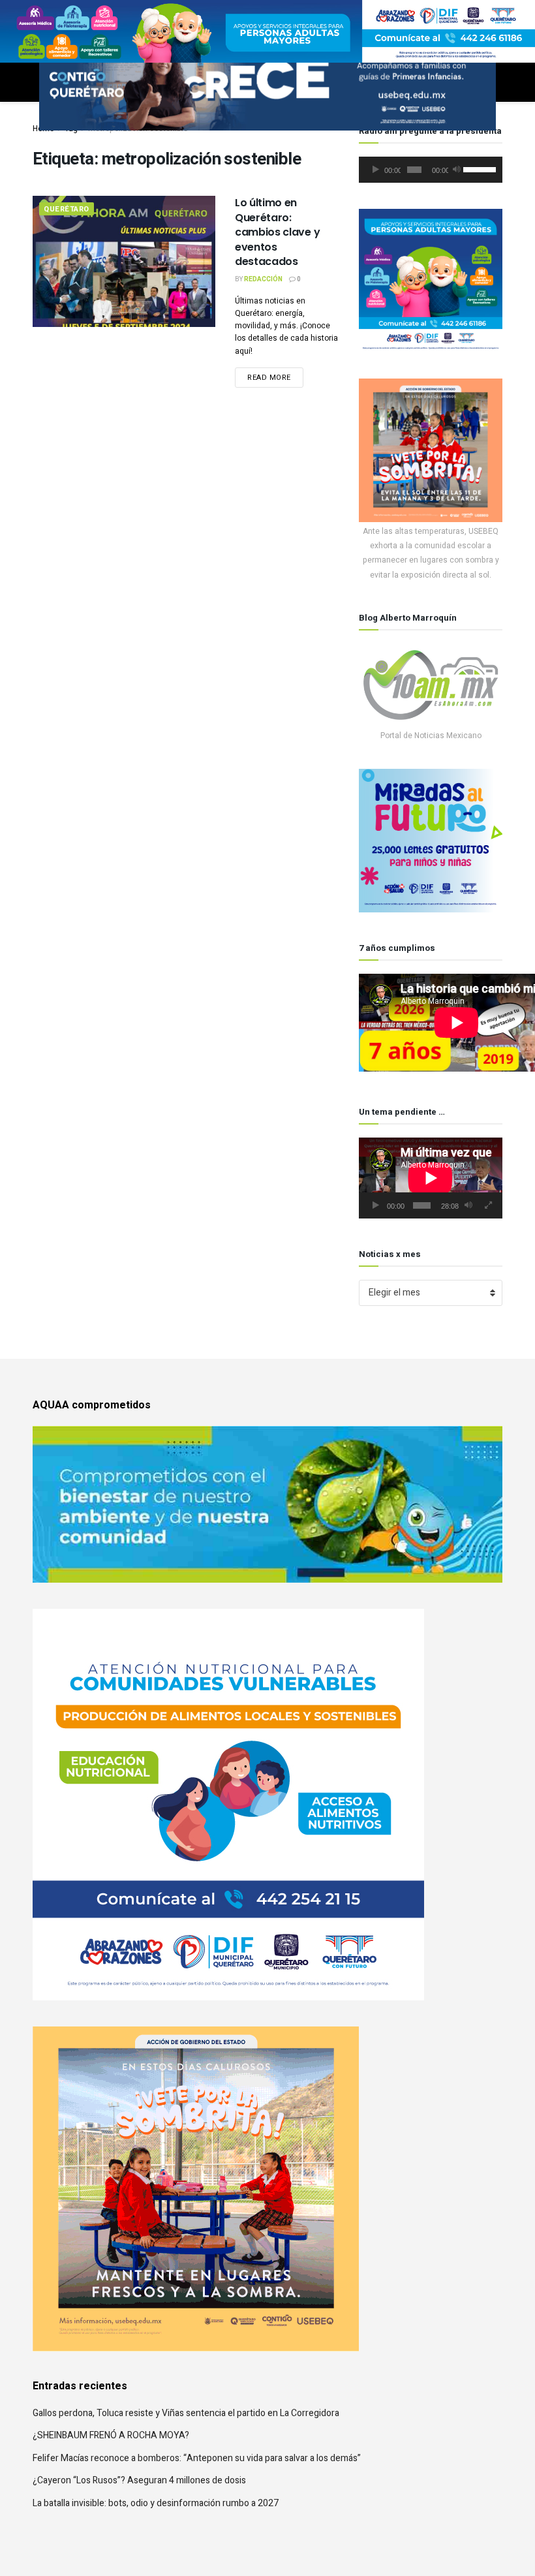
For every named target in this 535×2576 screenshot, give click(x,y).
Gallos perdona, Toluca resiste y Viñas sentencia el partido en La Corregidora (186, 2413)
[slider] (480, 168)
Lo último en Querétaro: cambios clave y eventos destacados (277, 232)
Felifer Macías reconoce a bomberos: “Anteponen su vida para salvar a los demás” (197, 2458)
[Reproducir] (376, 170)
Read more (269, 378)
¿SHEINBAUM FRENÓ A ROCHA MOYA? (111, 2435)
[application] (431, 170)
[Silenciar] (457, 170)
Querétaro (67, 209)
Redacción (263, 279)
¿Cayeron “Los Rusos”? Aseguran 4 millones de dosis (139, 2480)
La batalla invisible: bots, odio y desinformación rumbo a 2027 (156, 2503)
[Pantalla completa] (489, 1205)
